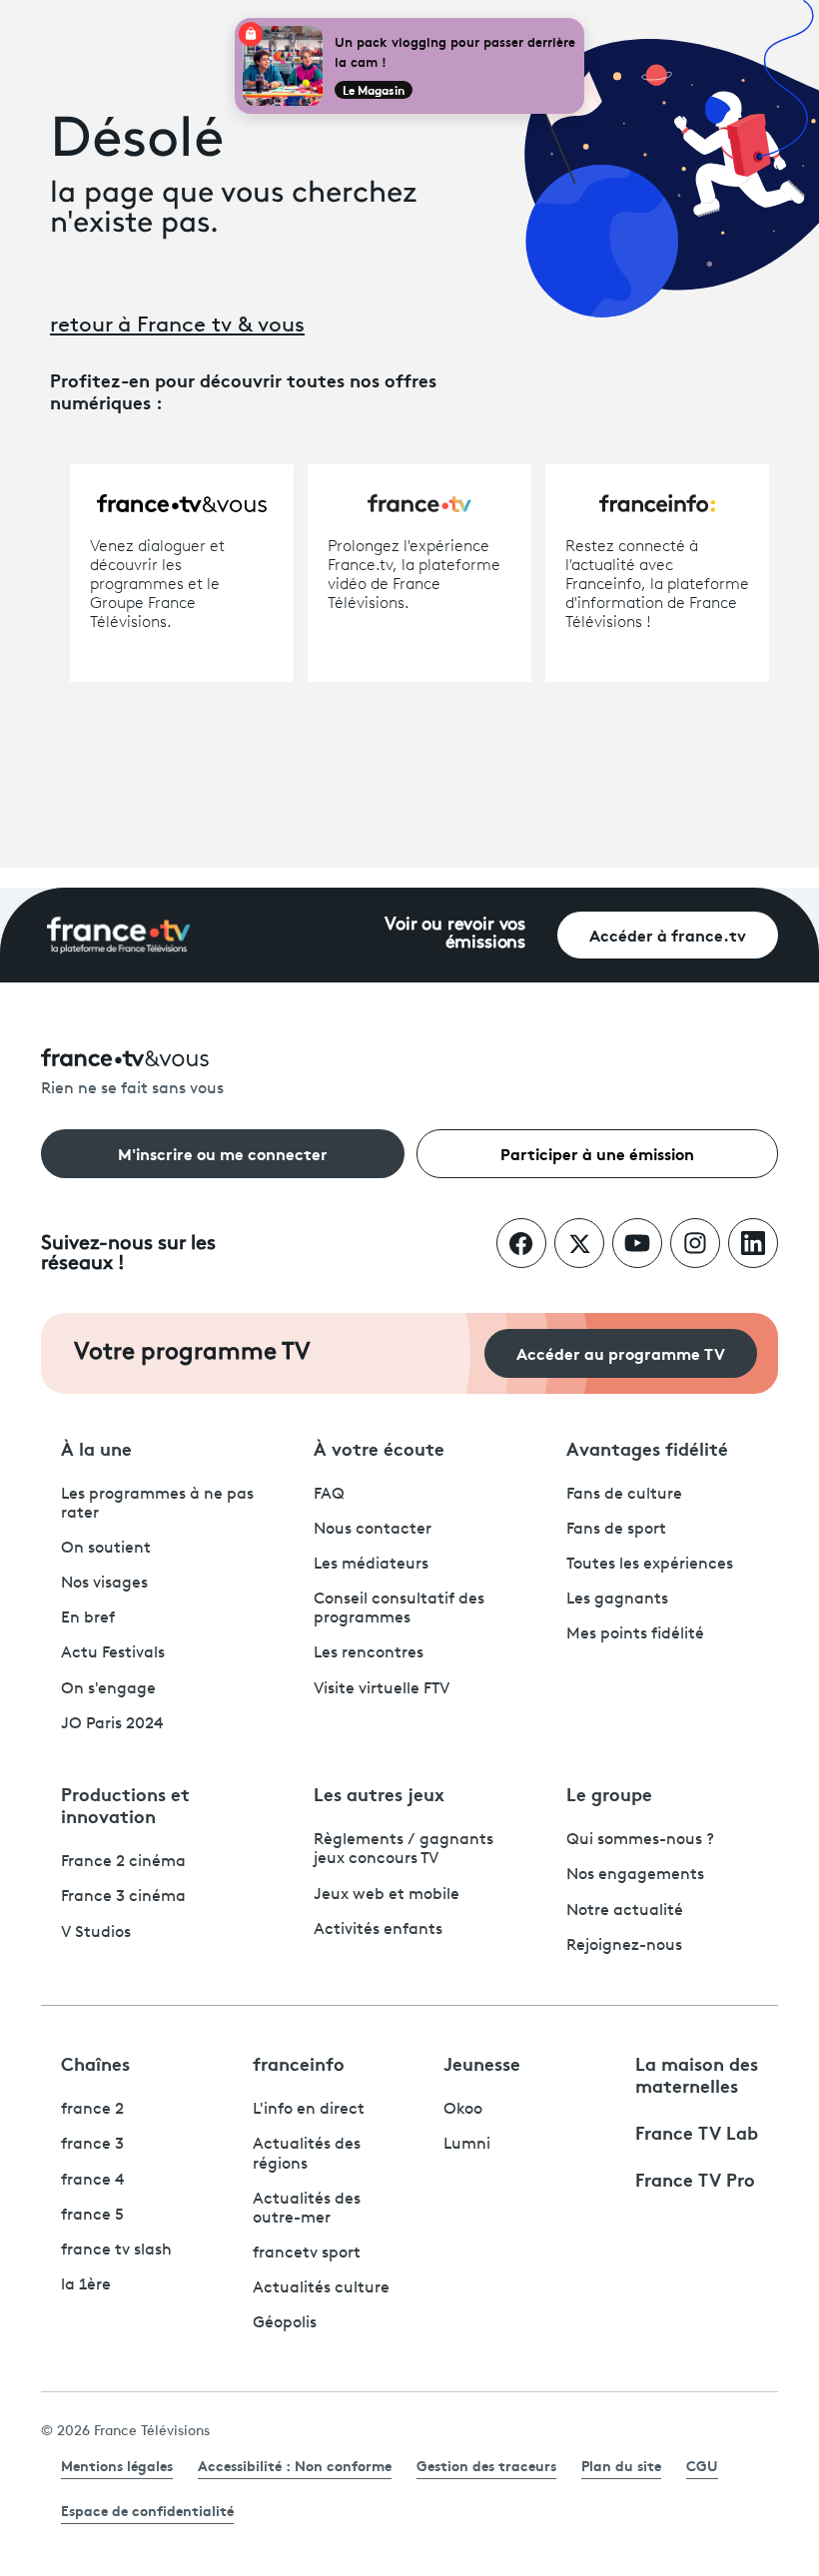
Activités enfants (378, 1930)
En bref (88, 1618)
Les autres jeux (379, 1793)
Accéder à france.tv (668, 934)
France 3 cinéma (123, 1897)
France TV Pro (695, 2179)
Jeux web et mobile (387, 1895)
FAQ (329, 1495)
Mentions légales (117, 2465)
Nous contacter (373, 1530)
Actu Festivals (113, 1653)
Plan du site (621, 2465)
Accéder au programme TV (621, 1352)
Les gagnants (617, 1600)
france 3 (92, 2145)
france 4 (93, 2181)
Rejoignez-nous (624, 1946)
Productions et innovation (125, 1804)
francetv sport (307, 2254)
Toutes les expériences (650, 1565)
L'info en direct (309, 2110)
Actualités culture (321, 2288)
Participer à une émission (597, 1153)
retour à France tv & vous (177, 326)
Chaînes (95, 2063)
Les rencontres (369, 1653)
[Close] (580, 22)
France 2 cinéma (123, 1862)
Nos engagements (635, 1875)
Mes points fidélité (635, 1634)
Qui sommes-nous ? (640, 1840)
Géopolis (285, 2323)
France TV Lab (697, 2132)
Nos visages (104, 1584)
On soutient (106, 1549)
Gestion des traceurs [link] (486, 2465)
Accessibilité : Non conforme (295, 2465)
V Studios (96, 1933)
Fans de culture (624, 1495)
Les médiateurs (371, 1565)
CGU (702, 2465)
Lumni (467, 2145)
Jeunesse (482, 2063)
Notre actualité (625, 1911)
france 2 (92, 2110)
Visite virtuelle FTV (382, 1689)
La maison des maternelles (697, 2074)
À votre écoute (379, 1448)
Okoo (463, 2110)
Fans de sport (616, 1530)
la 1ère (86, 2285)
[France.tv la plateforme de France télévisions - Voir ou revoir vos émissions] (119, 936)
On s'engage (108, 1689)
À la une (96, 1448)
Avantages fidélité (647, 1448)
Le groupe (609, 1793)
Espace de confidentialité (147, 2510)
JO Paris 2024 (112, 1724)
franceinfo (299, 2063)
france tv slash (116, 2251)
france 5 (92, 2216)
